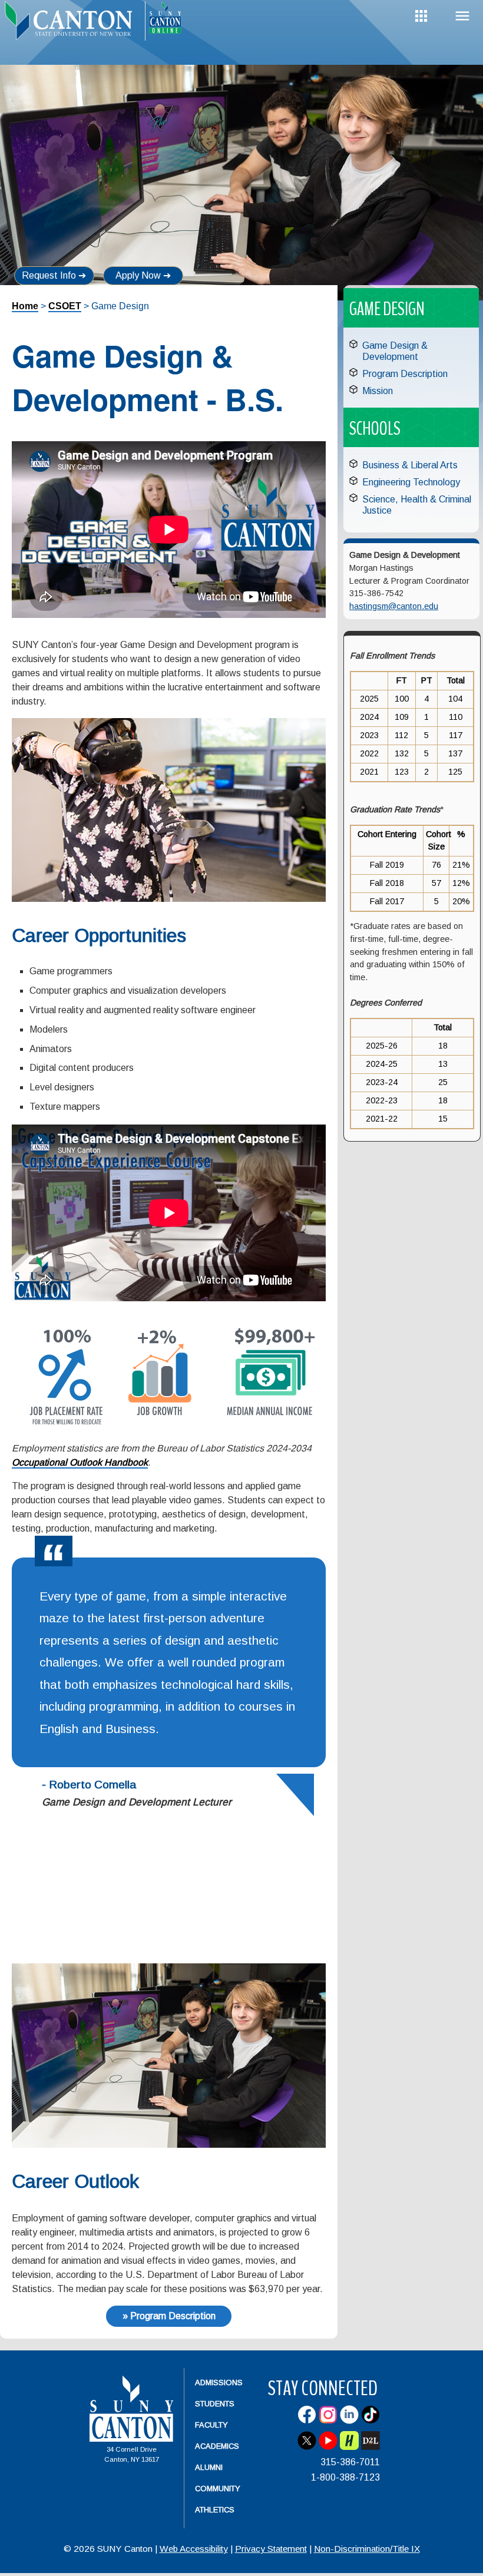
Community (218, 2489)
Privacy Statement (271, 2549)
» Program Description (169, 2316)
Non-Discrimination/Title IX (367, 2549)
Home (25, 306)
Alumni (209, 2467)
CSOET (65, 306)
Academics (217, 2446)
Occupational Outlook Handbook (80, 1462)
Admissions (219, 2382)
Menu (462, 16)
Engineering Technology (411, 482)
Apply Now (138, 275)
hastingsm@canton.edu (394, 606)
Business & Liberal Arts (410, 465)
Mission (378, 391)
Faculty (211, 2425)
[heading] (72, 27)
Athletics (215, 2510)
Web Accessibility (194, 2549)
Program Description (405, 374)
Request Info (49, 275)
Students (215, 2404)
